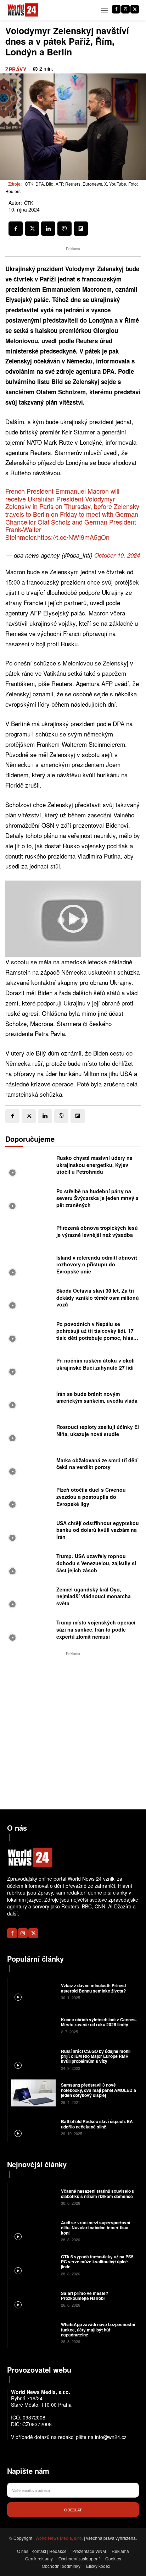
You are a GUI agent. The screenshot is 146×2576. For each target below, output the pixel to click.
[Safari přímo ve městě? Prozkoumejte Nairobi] (33, 2298)
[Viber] (64, 229)
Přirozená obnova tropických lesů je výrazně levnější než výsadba (97, 1231)
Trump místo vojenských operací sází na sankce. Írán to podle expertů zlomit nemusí (96, 1629)
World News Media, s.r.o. (59, 2538)
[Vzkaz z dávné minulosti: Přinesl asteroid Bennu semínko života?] (33, 1991)
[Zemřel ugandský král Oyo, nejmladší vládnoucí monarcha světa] (29, 1599)
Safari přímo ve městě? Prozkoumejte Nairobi (85, 2296)
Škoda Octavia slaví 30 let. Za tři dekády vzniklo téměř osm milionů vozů (98, 1297)
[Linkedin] (48, 229)
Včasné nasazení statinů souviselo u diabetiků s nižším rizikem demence (98, 2193)
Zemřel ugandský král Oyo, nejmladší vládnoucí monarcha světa (94, 1596)
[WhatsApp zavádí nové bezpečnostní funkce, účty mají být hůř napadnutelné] (33, 2333)
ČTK (29, 203)
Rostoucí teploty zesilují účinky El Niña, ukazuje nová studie (98, 1430)
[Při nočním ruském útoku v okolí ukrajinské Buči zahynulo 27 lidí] (29, 1366)
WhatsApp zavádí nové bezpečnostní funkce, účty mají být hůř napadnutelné (98, 2330)
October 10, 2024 (117, 555)
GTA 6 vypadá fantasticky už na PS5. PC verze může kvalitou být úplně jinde (98, 2262)
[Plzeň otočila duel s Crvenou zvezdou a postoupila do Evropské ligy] (29, 1499)
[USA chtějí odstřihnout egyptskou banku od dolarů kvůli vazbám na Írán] (29, 1532)
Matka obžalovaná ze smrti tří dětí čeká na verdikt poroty (97, 1464)
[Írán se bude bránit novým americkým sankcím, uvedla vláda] (29, 1399)
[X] (135, 9)
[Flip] (81, 229)
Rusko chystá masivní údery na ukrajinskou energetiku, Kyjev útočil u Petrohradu (94, 1165)
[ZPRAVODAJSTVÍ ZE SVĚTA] (23, 10)
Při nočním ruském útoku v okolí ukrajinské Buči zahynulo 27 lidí (96, 1364)
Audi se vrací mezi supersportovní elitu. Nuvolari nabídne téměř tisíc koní (96, 2228)
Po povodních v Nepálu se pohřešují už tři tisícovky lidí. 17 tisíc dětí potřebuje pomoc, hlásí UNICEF (96, 1334)
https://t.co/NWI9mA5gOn (73, 537)
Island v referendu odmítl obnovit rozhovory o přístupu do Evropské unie (97, 1264)
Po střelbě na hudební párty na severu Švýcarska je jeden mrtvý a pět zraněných (97, 1198)
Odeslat (73, 2510)
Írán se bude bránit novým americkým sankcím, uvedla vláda (97, 1397)
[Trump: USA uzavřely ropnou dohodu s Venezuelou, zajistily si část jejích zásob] (29, 1565)
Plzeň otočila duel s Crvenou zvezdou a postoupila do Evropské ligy (91, 1497)
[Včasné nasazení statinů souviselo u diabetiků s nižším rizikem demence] (33, 2197)
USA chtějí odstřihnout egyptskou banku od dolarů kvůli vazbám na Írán (98, 1530)
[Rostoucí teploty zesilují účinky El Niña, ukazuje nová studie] (29, 1432)
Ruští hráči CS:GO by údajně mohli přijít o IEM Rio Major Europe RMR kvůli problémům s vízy (96, 2056)
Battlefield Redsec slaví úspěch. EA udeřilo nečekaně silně (97, 2124)
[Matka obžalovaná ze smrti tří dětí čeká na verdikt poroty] (29, 1465)
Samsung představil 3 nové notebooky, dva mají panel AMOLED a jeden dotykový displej (99, 2090)
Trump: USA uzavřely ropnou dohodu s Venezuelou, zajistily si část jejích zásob (96, 1563)
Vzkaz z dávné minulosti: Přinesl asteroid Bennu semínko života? (93, 1988)
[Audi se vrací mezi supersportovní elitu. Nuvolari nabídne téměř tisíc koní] (33, 2230)
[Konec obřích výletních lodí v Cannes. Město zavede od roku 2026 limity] (33, 2025)
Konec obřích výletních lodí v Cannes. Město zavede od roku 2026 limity (99, 2022)
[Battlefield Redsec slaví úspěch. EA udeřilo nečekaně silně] (33, 2127)
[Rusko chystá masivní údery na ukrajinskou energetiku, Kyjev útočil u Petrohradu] (29, 1167)
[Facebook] (116, 9)
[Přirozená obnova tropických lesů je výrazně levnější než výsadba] (29, 1233)
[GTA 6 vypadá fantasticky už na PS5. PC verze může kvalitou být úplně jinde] (33, 2264)
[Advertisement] (73, 1731)
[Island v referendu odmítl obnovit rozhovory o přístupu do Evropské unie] (29, 1266)
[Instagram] (125, 9)
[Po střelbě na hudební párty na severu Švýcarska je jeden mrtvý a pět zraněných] (29, 1200)
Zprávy (16, 69)
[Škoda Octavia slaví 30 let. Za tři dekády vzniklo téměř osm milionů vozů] (29, 1300)
